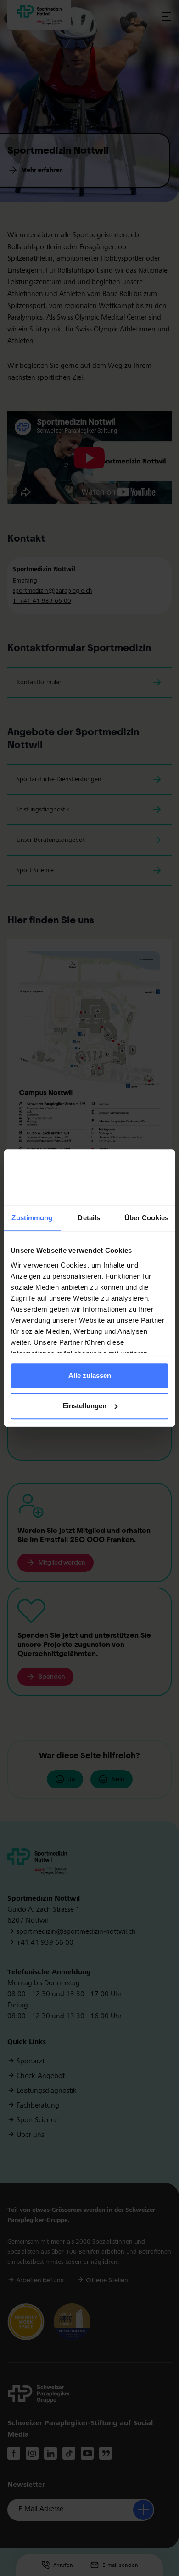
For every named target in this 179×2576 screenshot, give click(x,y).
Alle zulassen (90, 1376)
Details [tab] (89, 1218)
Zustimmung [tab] (32, 1218)
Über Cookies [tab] (146, 1218)
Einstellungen (84, 1406)
